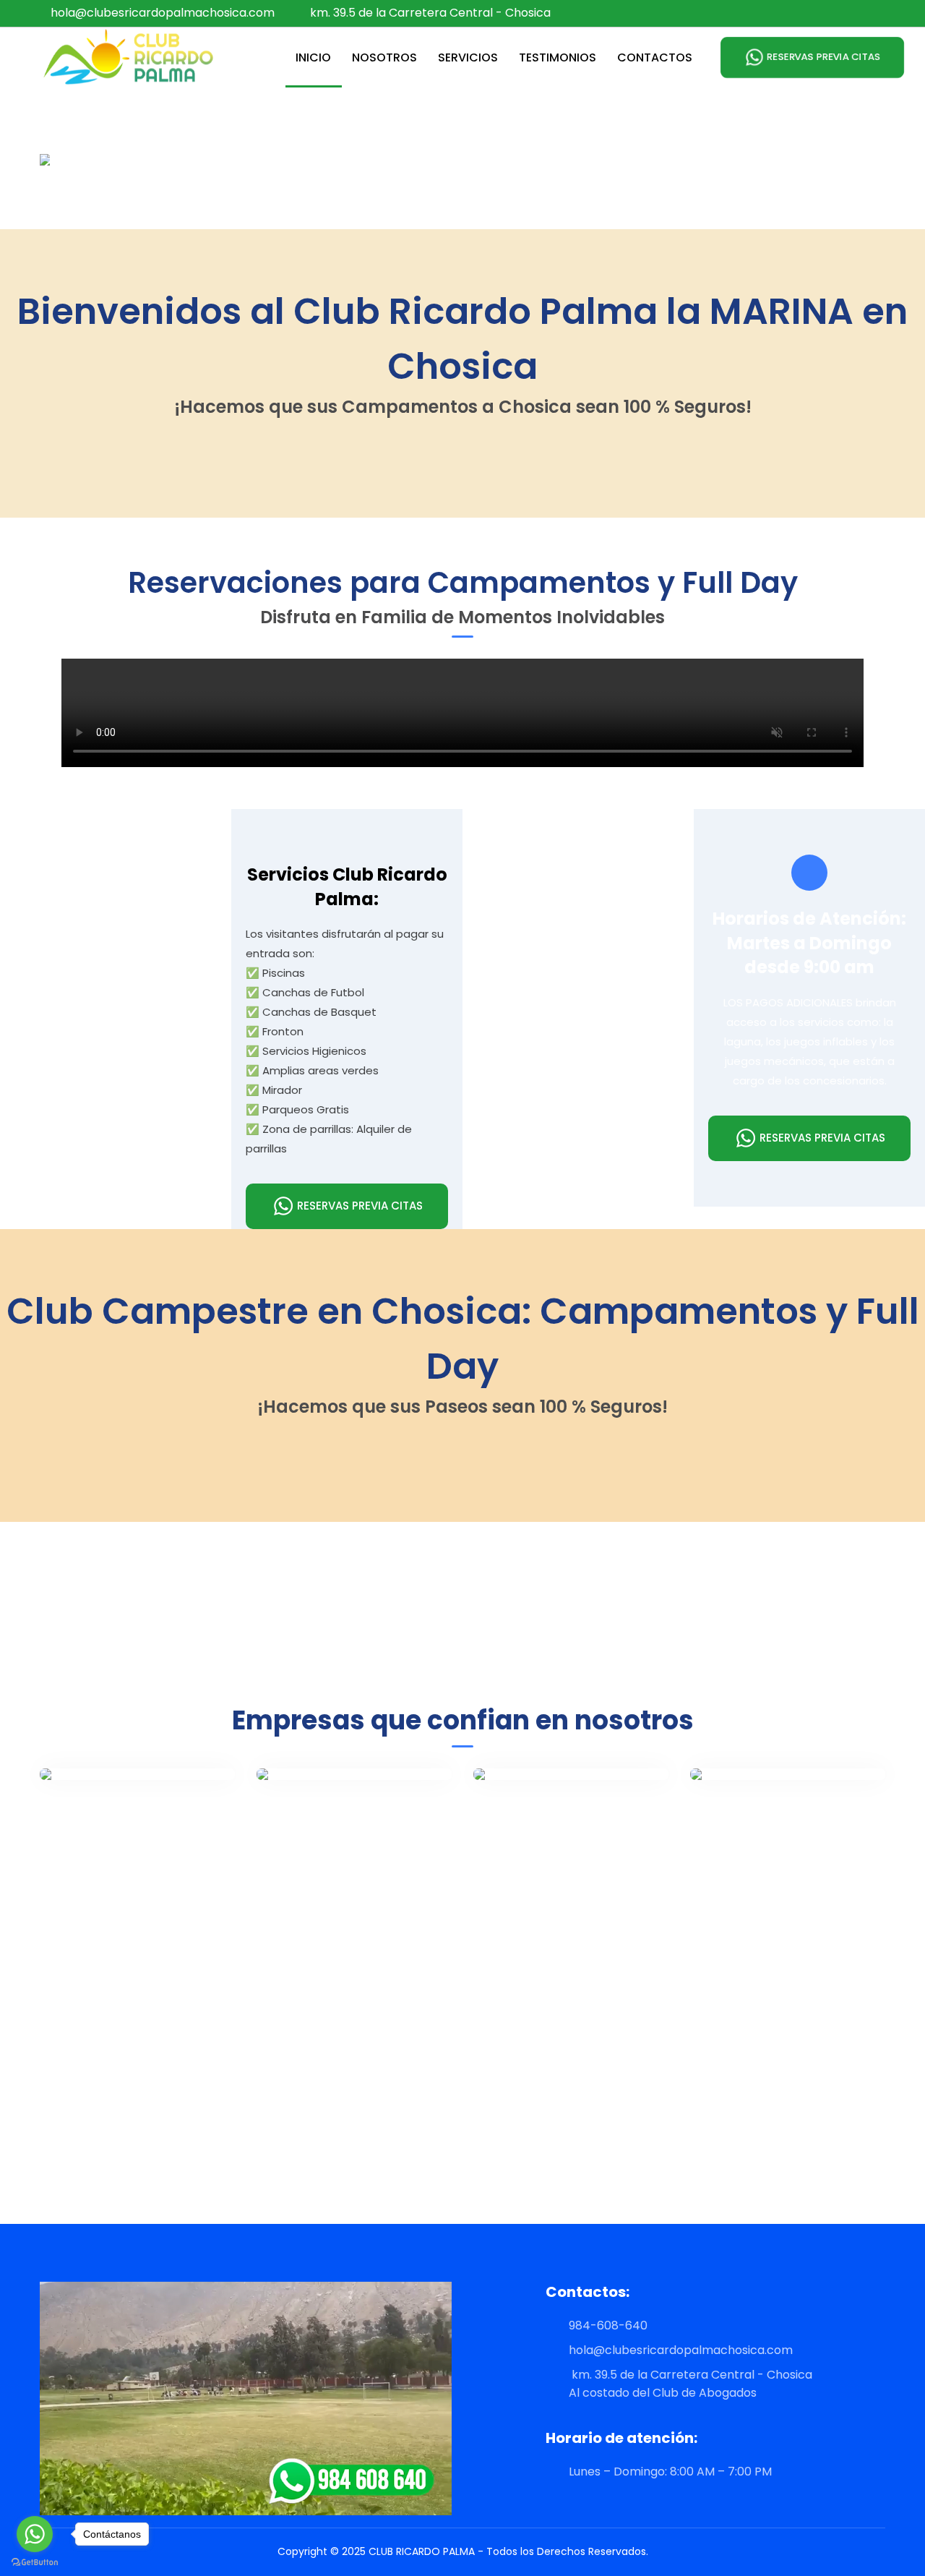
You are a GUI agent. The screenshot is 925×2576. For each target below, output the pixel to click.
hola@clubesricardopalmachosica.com (163, 13)
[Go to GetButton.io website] (35, 2562)
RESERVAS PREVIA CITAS (823, 57)
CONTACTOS (655, 57)
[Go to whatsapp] (35, 2534)
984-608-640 (601, 2325)
